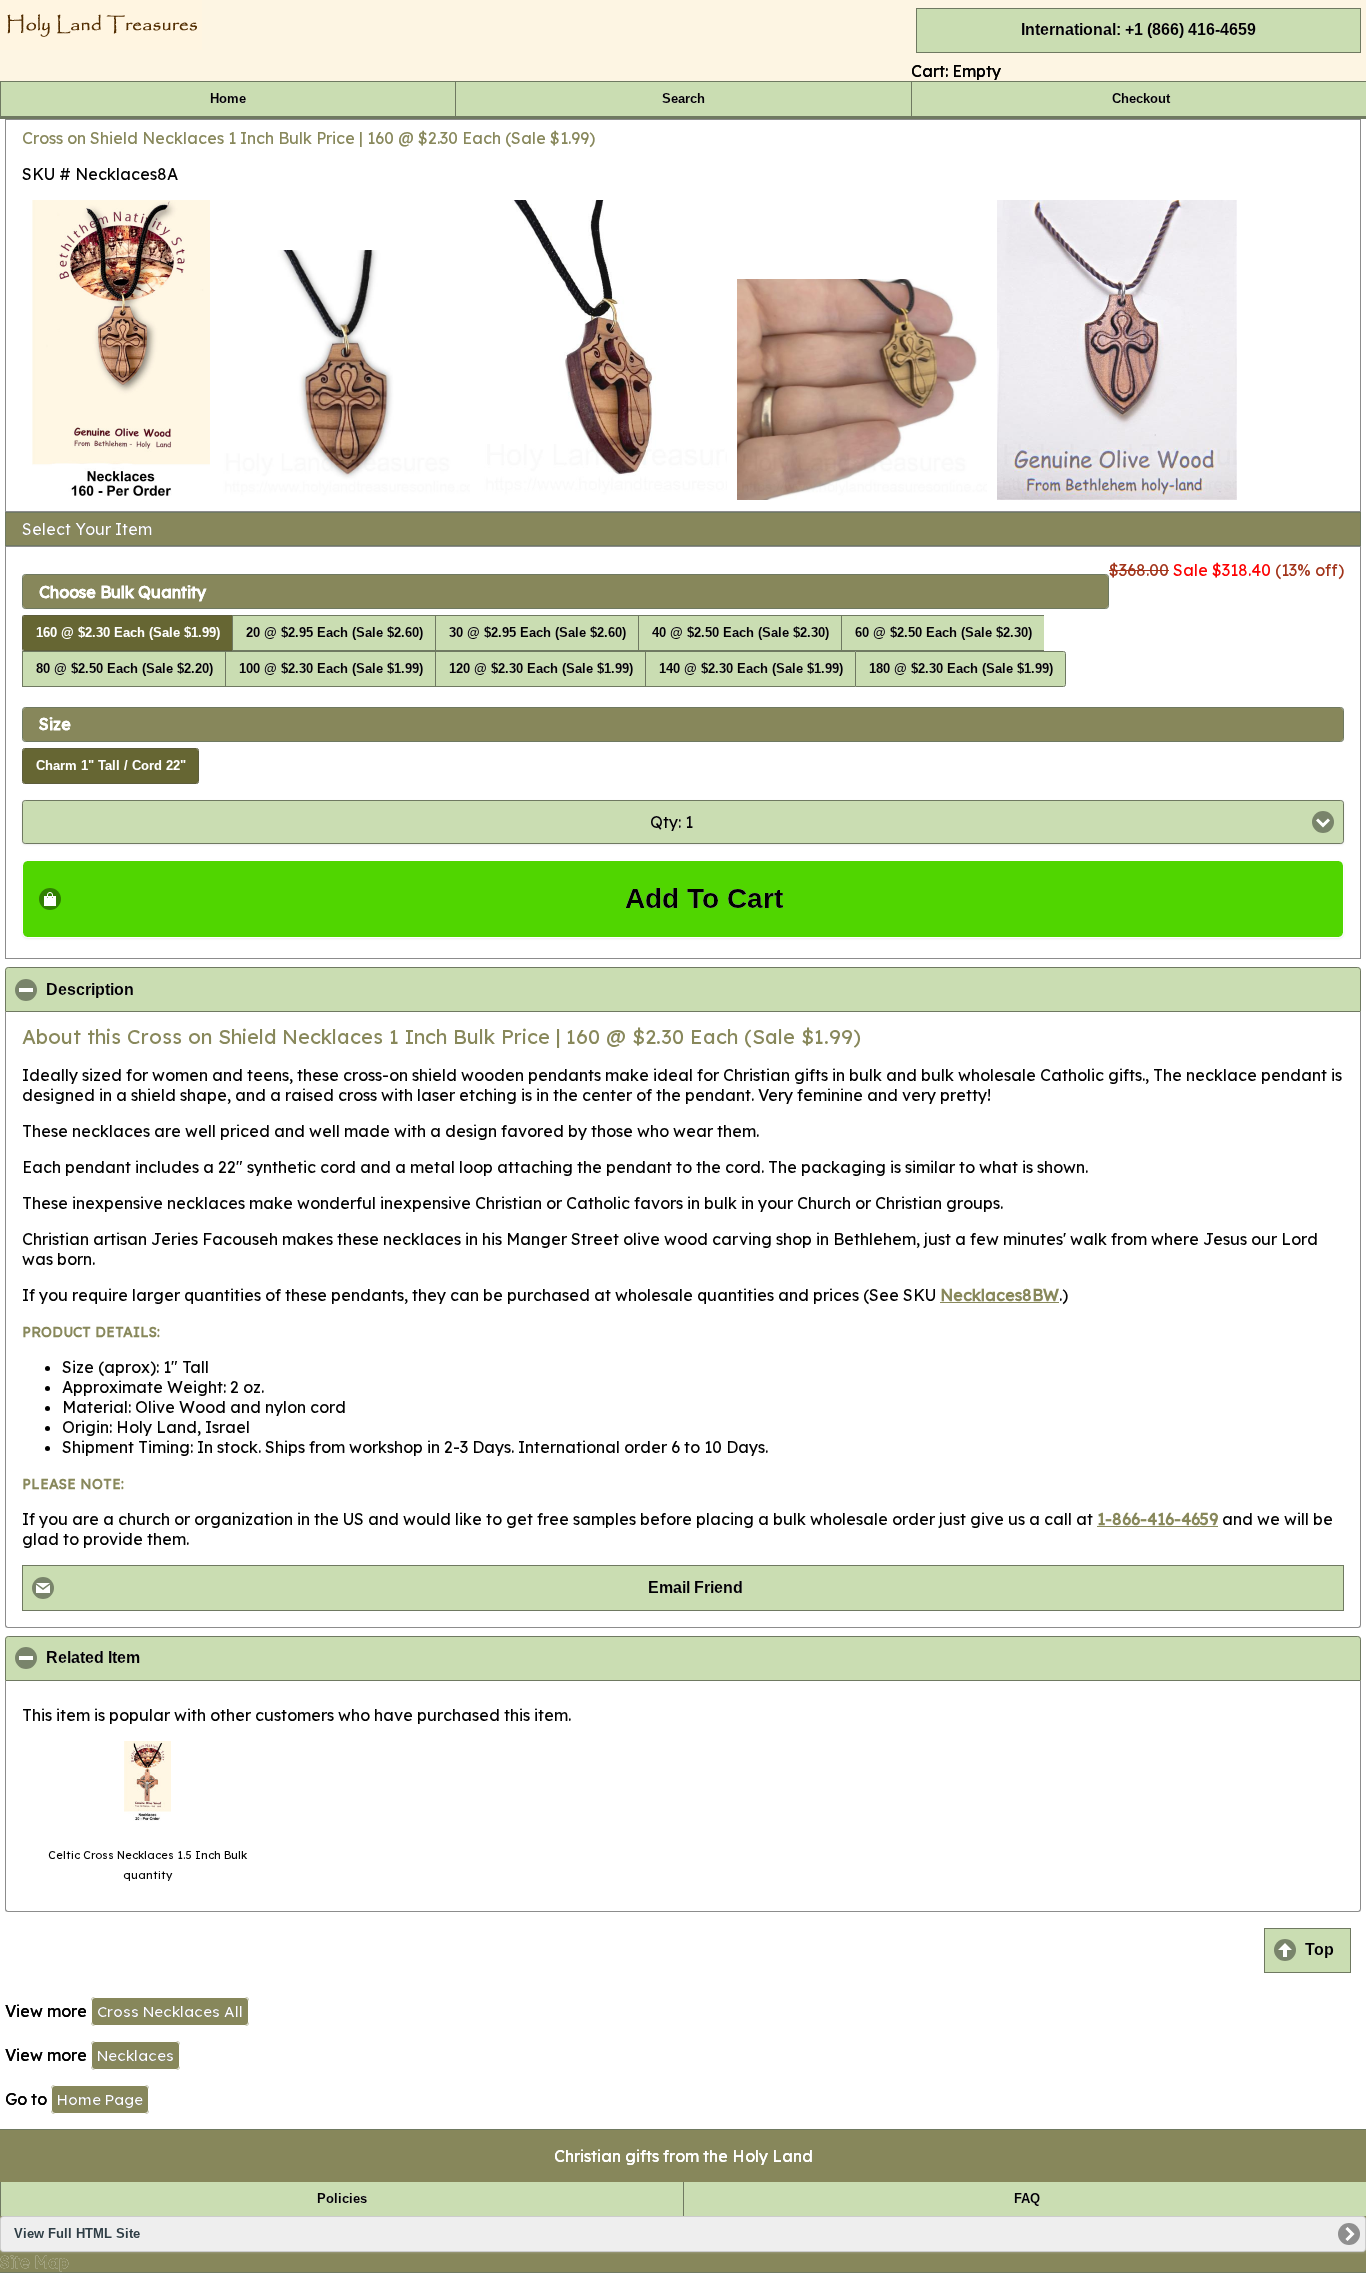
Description (187, 990)
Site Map (34, 2262)
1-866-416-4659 (1157, 1519)
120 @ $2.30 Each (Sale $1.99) (541, 669)
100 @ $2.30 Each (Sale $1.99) (331, 669)
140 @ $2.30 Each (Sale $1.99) (751, 669)
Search (683, 99)
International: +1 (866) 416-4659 (1138, 29)
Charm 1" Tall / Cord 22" (111, 766)
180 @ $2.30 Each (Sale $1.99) (961, 669)
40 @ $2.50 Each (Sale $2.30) (740, 633)
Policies (342, 2199)
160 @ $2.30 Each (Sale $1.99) (128, 633)
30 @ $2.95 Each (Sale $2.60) (537, 633)
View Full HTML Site (77, 2234)
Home (228, 99)
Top (1319, 1949)
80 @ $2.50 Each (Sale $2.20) (124, 669)
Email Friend (695, 1587)
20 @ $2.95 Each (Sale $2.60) (334, 633)
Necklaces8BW (999, 1295)
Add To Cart (704, 898)
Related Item (190, 1658)
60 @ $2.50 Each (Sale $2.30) (943, 633)
